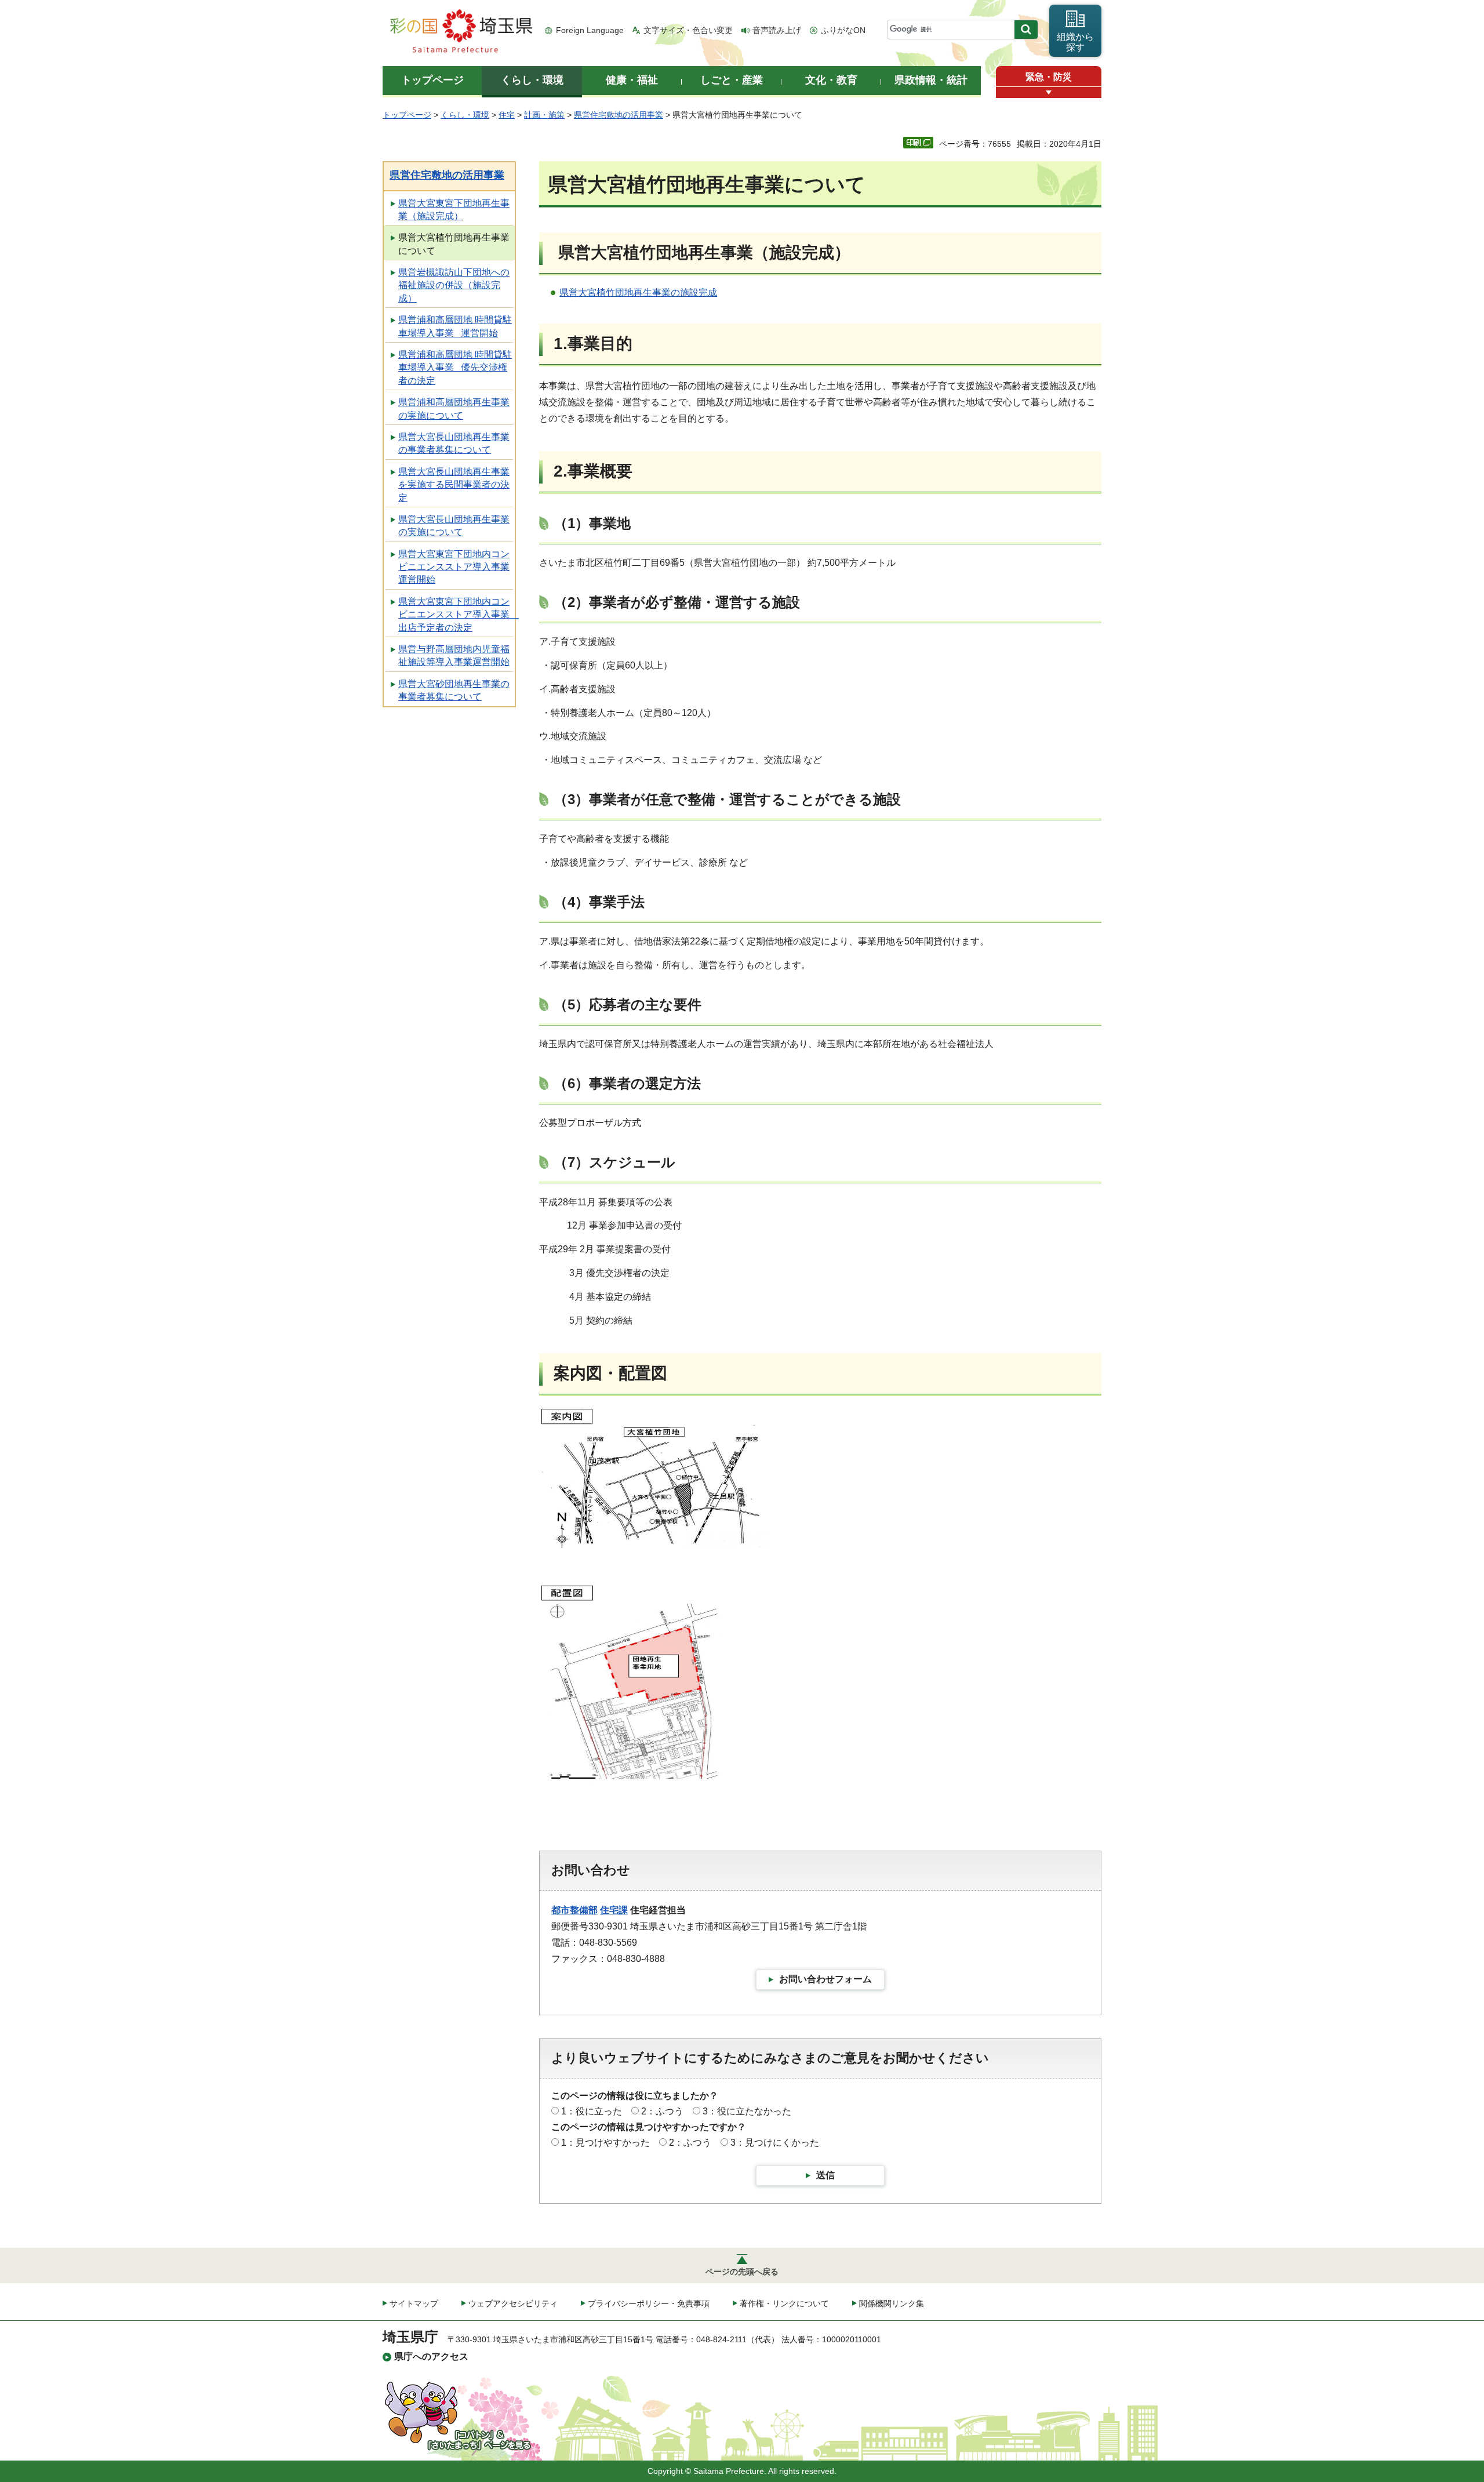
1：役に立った (592, 2111)
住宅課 (614, 1910)
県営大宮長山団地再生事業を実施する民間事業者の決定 (454, 485)
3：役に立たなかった (747, 2111)
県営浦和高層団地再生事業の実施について (454, 408)
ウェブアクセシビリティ (513, 2303)
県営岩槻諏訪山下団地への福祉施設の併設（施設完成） (454, 285)
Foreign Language (590, 30)
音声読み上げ (777, 30)
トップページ (407, 115)
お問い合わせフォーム (825, 1979)
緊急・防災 (1049, 77)
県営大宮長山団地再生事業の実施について (454, 526)
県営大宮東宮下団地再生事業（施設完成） (454, 210)
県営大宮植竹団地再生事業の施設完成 (638, 292)
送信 (825, 2175)
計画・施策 (544, 115)
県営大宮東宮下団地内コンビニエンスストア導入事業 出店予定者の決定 (457, 615)
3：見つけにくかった (775, 2143)
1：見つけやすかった (605, 2143)
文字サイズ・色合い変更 (688, 30)
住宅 (507, 115)
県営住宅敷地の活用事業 (619, 115)
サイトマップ (414, 2303)
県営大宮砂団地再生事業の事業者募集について (454, 690)
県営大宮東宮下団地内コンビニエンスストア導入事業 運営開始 (454, 567)
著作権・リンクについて (784, 2303)
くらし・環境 (465, 115)
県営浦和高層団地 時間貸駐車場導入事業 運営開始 (455, 326)
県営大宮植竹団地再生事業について (454, 244)
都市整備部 (574, 1910)
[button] (1049, 92)
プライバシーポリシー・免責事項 (649, 2303)
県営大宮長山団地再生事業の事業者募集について (454, 443)
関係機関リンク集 (892, 2303)
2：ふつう (662, 2111)
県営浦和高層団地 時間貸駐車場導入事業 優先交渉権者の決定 (455, 368)
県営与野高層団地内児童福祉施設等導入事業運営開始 (454, 655)
